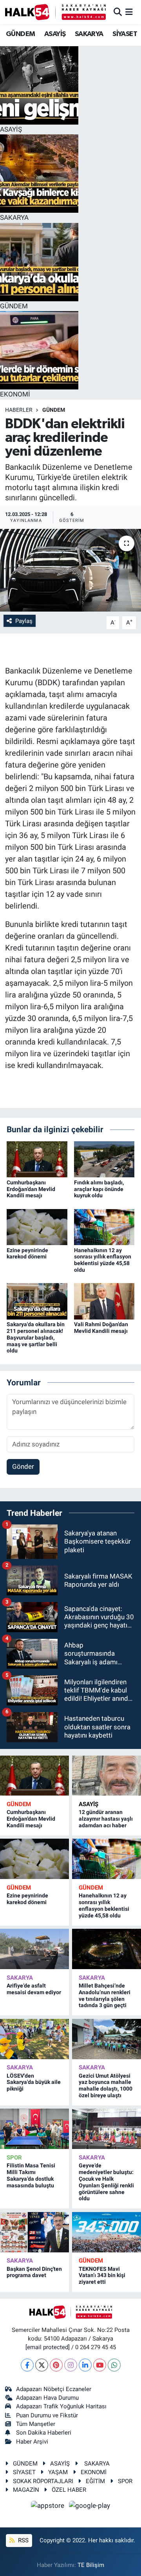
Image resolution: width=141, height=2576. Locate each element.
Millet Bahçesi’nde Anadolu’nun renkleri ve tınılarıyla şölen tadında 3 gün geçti (105, 1995)
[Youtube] (100, 2365)
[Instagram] (71, 2365)
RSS (23, 2540)
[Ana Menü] (129, 12)
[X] (42, 2365)
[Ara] (118, 12)
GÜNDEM (20, 34)
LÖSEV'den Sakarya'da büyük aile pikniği (34, 2082)
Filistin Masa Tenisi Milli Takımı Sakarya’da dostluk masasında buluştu (31, 2175)
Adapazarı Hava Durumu (47, 2398)
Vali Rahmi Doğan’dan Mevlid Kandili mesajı (101, 1328)
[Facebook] (27, 2365)
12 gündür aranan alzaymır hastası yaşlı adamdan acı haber (106, 1819)
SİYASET (125, 34)
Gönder (23, 1466)
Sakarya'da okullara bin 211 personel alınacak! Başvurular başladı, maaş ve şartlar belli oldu (36, 1337)
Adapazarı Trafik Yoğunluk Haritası (61, 2406)
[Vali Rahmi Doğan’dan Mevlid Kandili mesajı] (104, 1301)
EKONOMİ (94, 2472)
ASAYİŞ (55, 34)
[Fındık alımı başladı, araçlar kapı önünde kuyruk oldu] (104, 1159)
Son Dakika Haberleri (44, 2433)
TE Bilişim (91, 2565)
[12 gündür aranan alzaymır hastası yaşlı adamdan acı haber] (107, 1776)
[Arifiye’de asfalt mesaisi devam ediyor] (34, 1949)
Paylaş (24, 621)
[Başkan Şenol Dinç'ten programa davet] (34, 2232)
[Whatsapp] (114, 2365)
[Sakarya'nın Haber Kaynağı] (55, 12)
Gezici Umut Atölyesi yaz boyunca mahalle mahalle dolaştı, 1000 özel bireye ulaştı (106, 2085)
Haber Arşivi (32, 2442)
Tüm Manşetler (36, 2424)
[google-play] (90, 2507)
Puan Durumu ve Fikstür (47, 2415)
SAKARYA (89, 34)
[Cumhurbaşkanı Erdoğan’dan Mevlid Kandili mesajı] (37, 1159)
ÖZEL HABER (69, 2490)
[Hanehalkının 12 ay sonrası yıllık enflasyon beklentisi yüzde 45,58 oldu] (104, 1226)
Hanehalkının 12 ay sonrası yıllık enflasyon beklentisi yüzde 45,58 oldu (103, 1260)
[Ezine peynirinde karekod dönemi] (37, 1226)
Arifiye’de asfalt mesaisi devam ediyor (34, 1989)
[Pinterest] (56, 2365)
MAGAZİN (26, 2490)
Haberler (19, 410)
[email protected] (48, 2347)
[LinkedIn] (85, 2365)
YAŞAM (58, 2472)
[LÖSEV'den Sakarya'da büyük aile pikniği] (34, 2039)
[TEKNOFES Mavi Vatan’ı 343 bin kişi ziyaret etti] (107, 2232)
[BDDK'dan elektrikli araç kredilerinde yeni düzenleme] (70, 570)
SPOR (14, 2158)
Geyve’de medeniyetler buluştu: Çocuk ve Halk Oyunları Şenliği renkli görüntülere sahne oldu (106, 2182)
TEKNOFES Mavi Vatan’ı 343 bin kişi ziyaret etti (102, 2275)
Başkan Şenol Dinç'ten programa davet (34, 2272)
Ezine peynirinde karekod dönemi (27, 1254)
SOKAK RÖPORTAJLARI (43, 2481)
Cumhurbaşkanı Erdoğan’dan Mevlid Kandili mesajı (31, 1189)
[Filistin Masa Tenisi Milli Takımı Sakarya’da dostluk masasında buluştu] (34, 2129)
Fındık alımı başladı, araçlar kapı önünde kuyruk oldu (99, 1189)
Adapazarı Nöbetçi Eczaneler (54, 2389)
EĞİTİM (95, 2481)
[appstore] (49, 2507)
